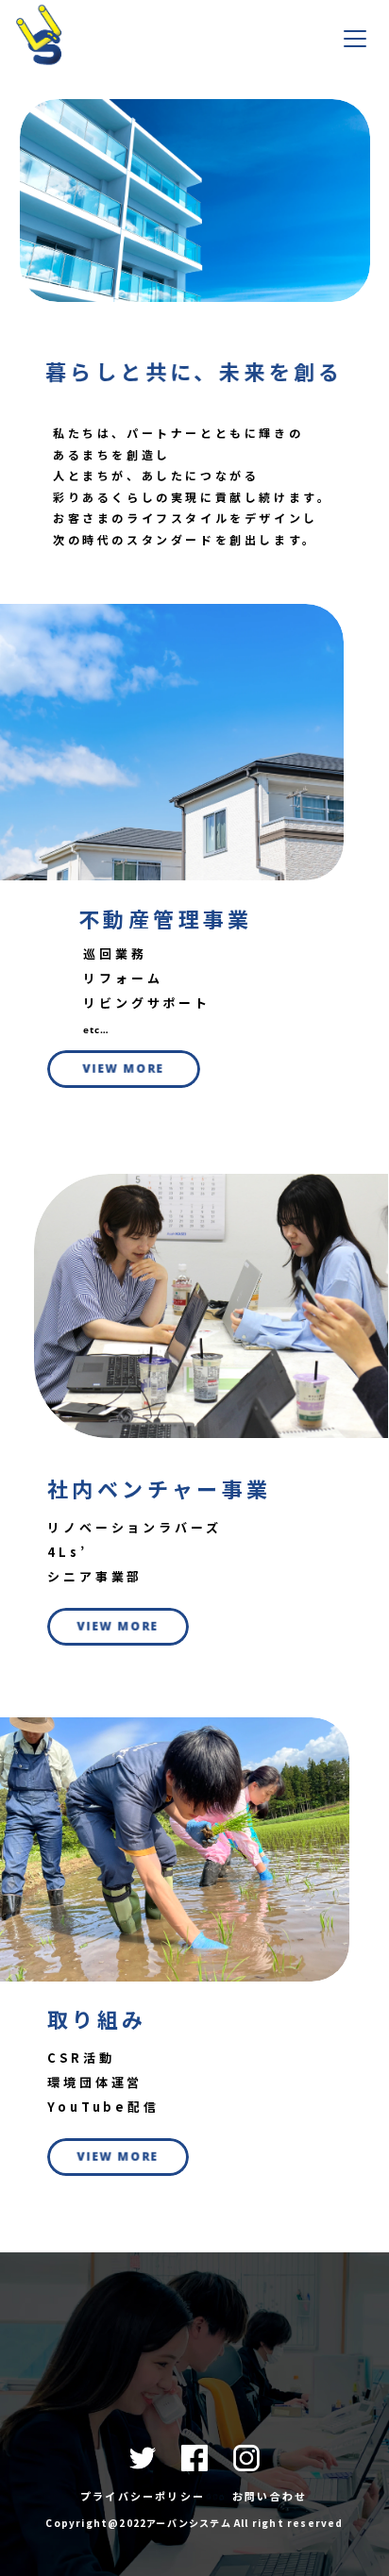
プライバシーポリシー (143, 2496)
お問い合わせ (270, 2496)
